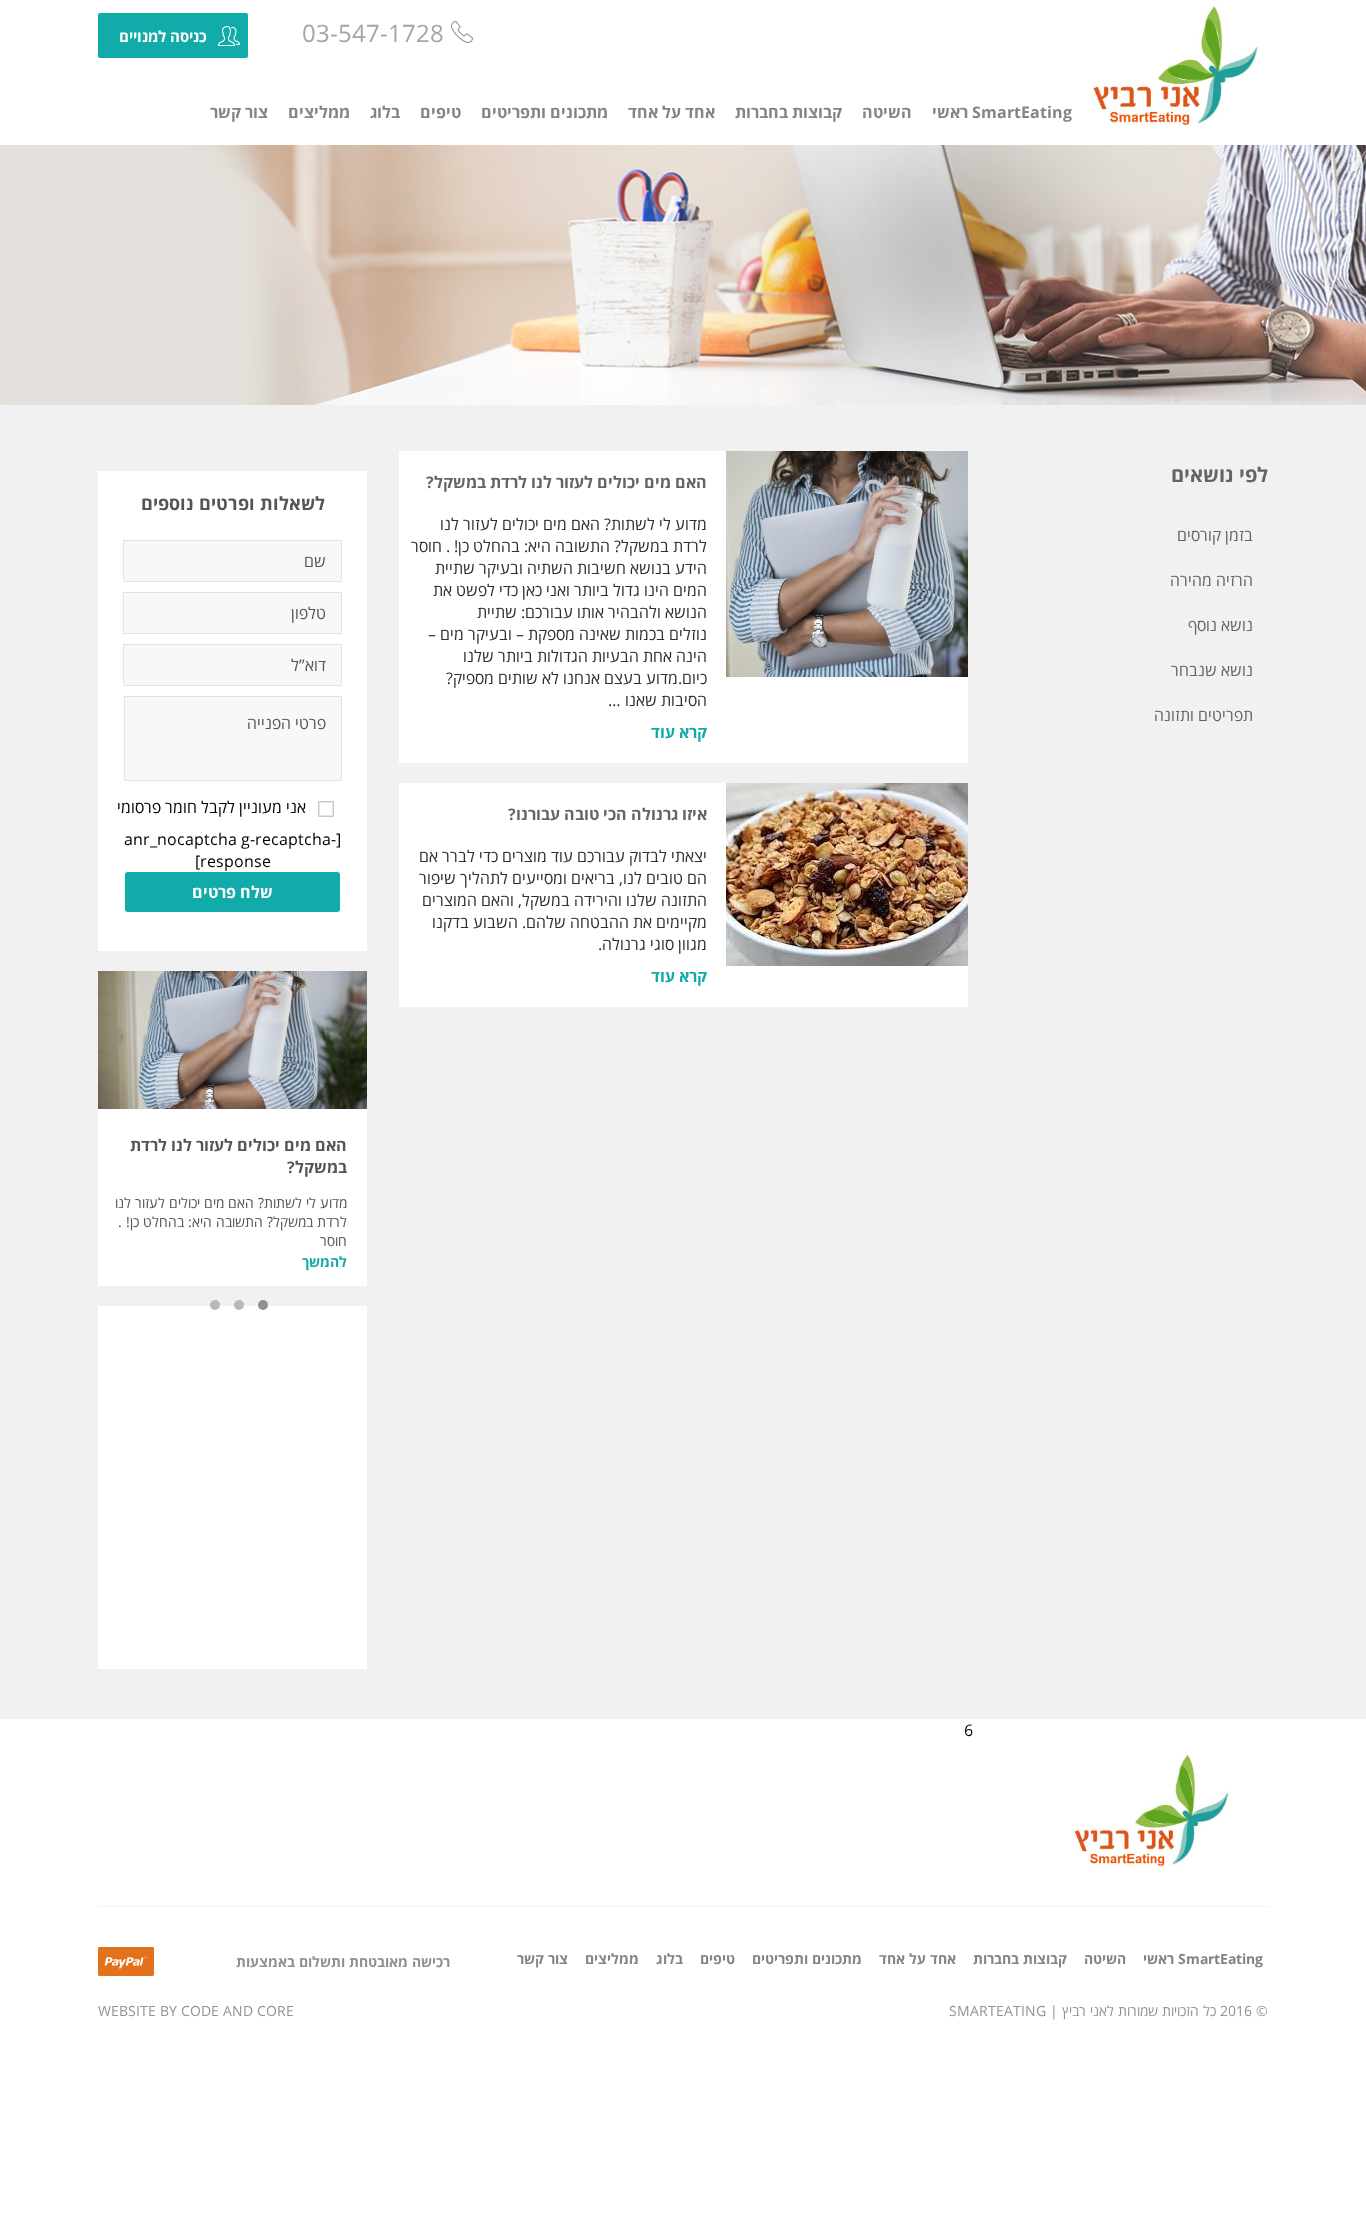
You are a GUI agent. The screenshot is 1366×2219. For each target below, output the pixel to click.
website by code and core (196, 2010)
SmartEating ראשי (1002, 112)
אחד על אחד (671, 112)
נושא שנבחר (1212, 670)
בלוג (385, 112)
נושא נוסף (1220, 625)
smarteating (997, 2010)
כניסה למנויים (163, 36)
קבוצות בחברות (788, 112)
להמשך (324, 1261)
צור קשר (239, 112)
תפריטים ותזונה (1203, 715)
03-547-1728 (373, 32)
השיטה (887, 112)
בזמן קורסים (1215, 535)
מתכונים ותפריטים (544, 112)
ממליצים (319, 112)
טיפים (440, 112)
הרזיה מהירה (1211, 580)
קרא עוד (679, 732)
